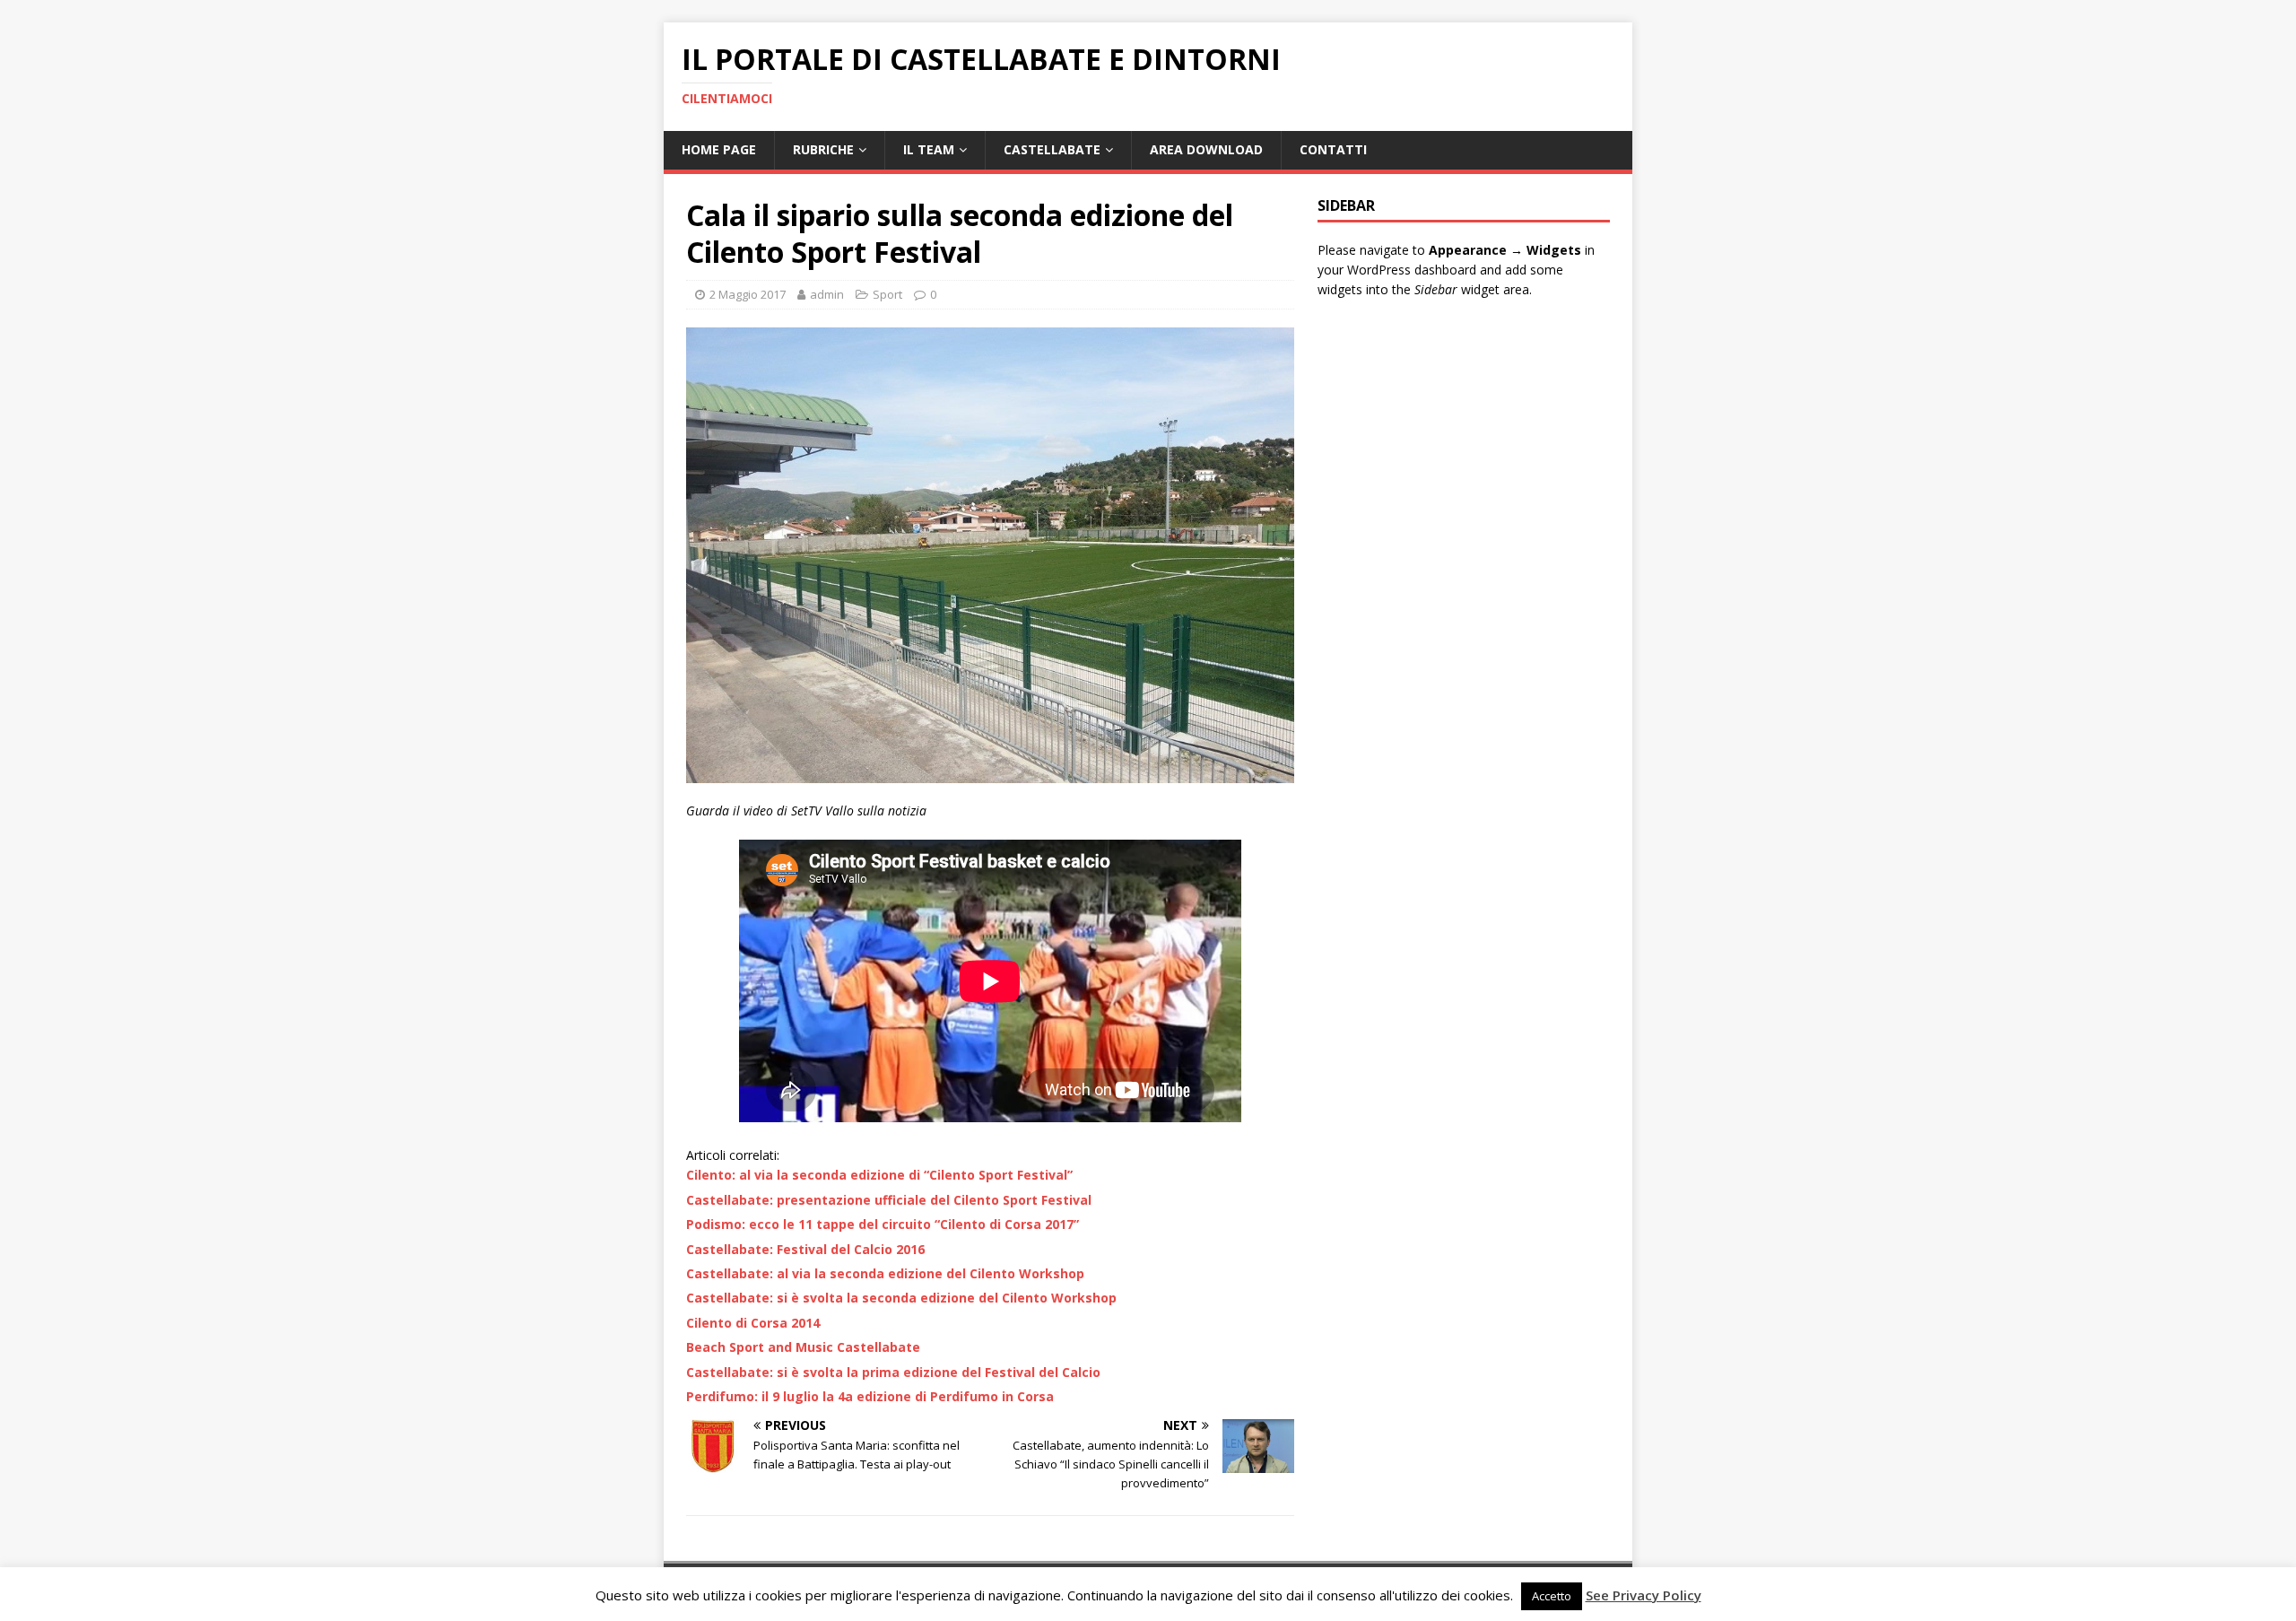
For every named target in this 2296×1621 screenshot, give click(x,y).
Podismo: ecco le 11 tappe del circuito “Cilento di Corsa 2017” (883, 1224)
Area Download (1206, 149)
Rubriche (823, 149)
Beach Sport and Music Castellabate (803, 1347)
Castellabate (1052, 149)
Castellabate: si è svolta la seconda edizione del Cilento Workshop (901, 1298)
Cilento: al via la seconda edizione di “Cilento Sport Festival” (879, 1175)
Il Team (929, 149)
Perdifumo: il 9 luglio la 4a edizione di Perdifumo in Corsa (870, 1396)
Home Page (719, 149)
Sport (887, 294)
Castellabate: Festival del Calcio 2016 (805, 1249)
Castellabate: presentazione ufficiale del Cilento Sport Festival (889, 1200)
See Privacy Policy (1644, 1595)
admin (827, 294)
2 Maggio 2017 (748, 294)
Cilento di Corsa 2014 (753, 1323)
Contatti (1333, 149)
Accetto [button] (1552, 1596)
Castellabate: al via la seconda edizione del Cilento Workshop (885, 1273)
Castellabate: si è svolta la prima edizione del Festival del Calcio (893, 1372)
